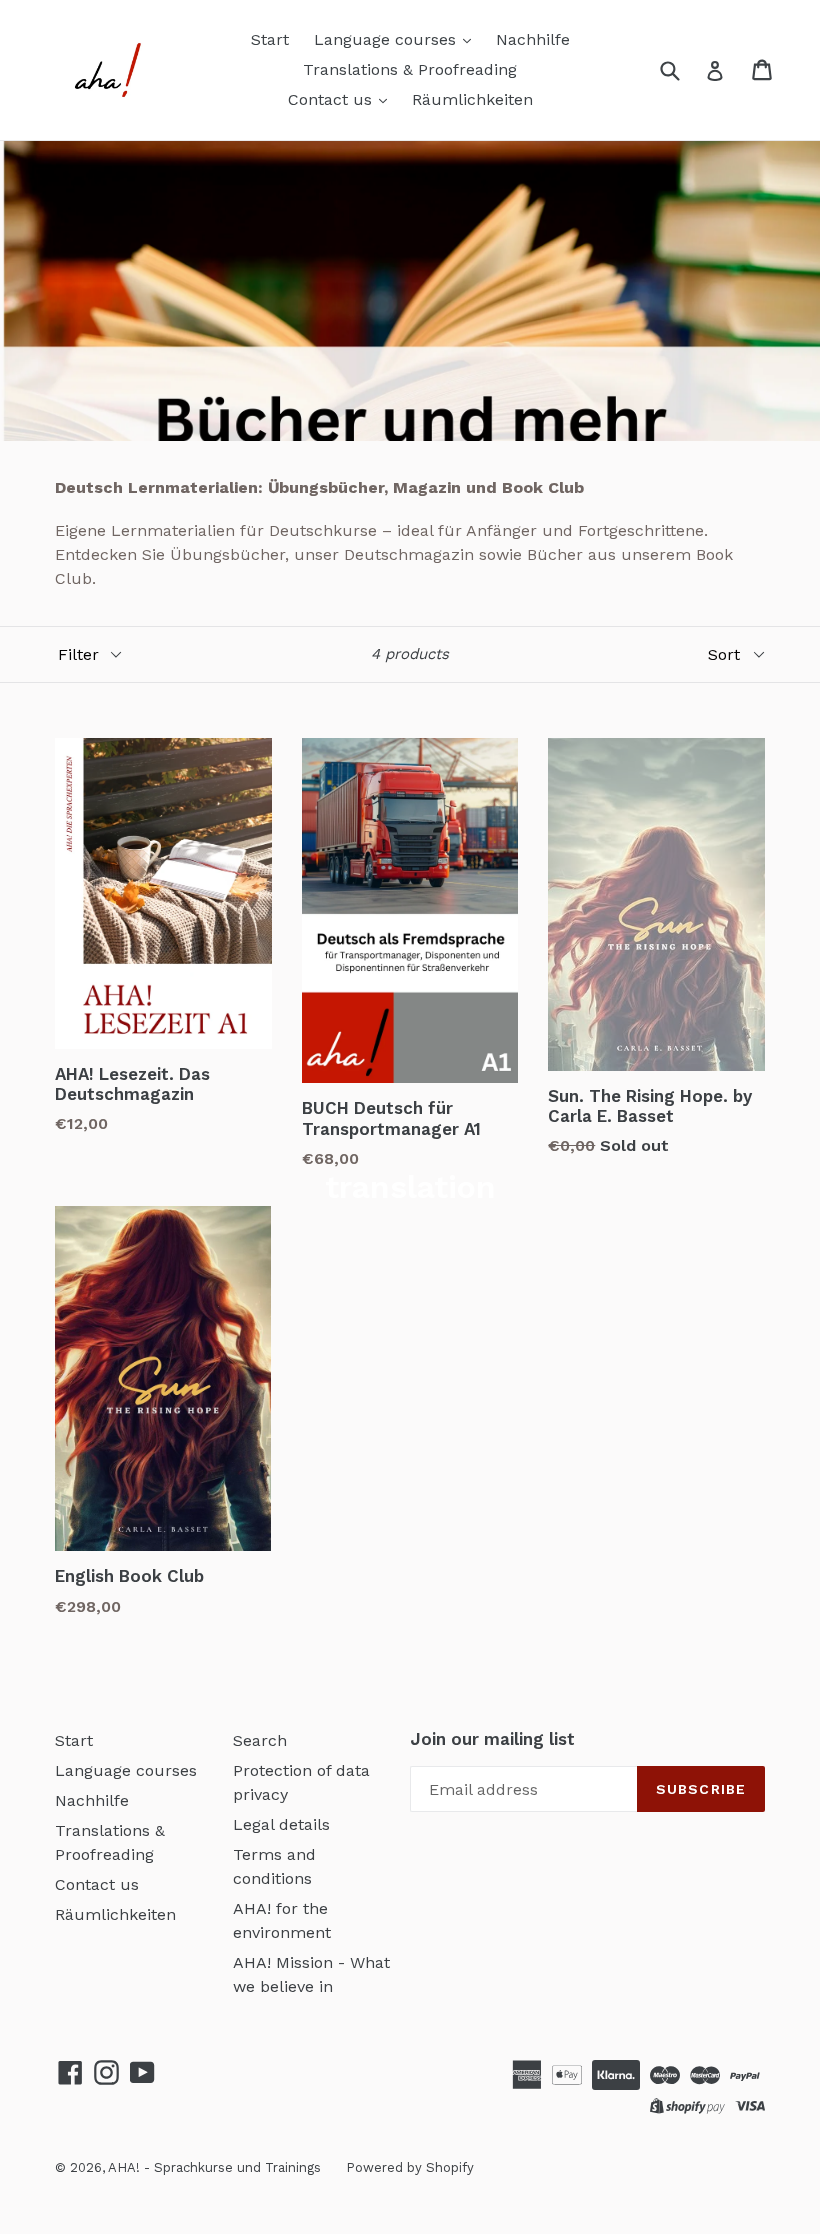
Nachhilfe (533, 39)
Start (270, 39)
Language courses (387, 39)
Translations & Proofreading (410, 69)
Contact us (332, 99)
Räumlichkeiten (472, 99)
